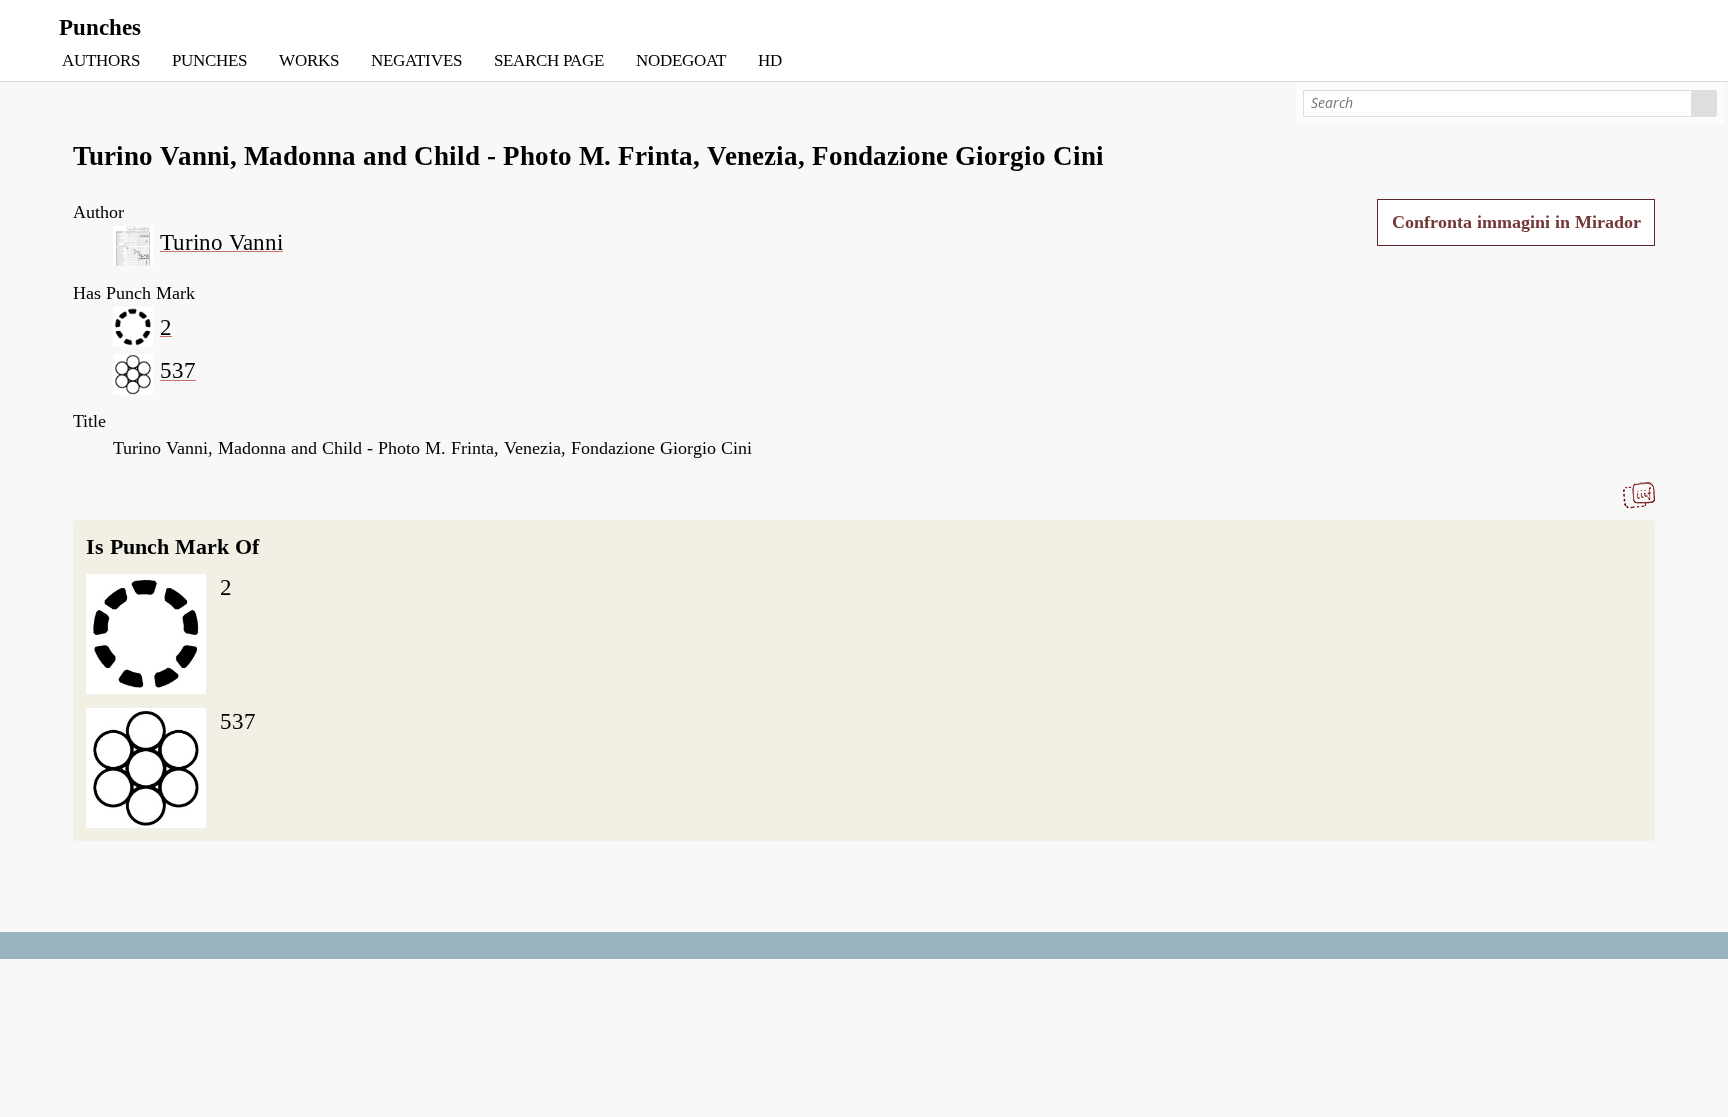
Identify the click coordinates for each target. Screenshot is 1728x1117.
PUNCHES (209, 60)
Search (1704, 103)
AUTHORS (101, 60)
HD (770, 60)
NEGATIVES (416, 60)
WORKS (309, 60)
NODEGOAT (681, 60)
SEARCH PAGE (549, 60)
